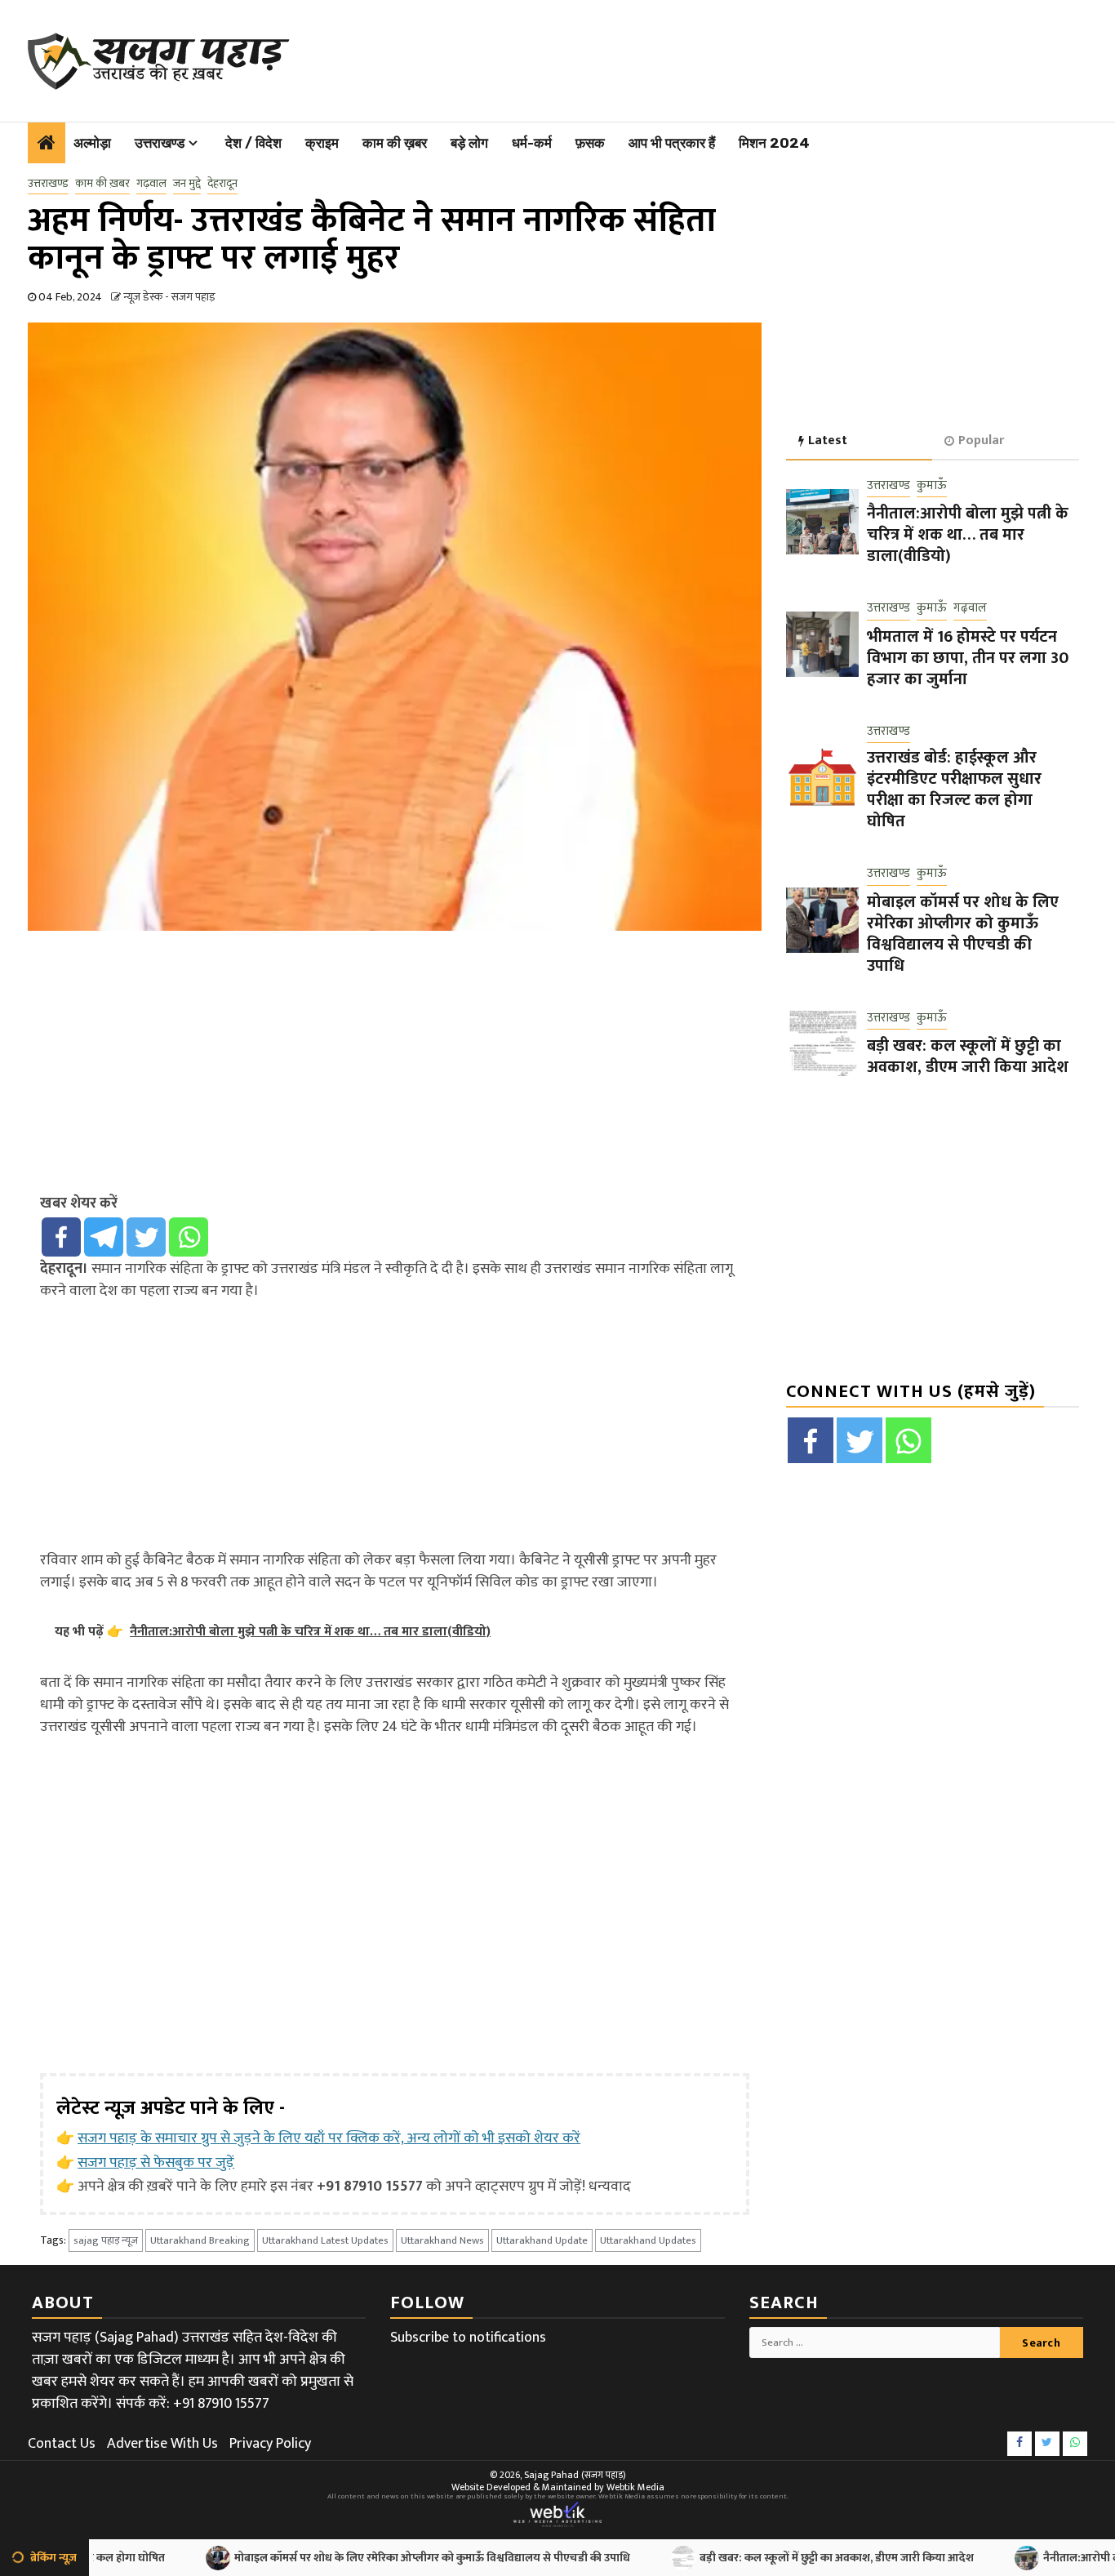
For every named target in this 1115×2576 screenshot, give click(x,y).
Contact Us (62, 2444)
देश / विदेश (253, 143)
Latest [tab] (828, 440)
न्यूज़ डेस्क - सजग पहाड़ (169, 297)
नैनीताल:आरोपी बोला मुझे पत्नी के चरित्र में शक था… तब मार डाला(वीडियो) (968, 535)
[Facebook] (61, 1237)
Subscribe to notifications (468, 2338)
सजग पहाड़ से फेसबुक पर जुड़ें (156, 2163)
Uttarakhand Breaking (200, 2240)
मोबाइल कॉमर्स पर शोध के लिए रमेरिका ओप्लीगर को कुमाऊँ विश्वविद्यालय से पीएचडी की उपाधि (963, 934)
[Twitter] (146, 1237)
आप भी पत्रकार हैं (672, 143)
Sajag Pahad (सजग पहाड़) (575, 2475)
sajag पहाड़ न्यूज (106, 2240)
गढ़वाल (151, 184)
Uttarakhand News (442, 2240)
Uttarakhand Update (542, 2240)
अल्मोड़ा (92, 143)
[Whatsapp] (189, 1237)
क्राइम (322, 143)
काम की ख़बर (395, 143)
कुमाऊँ (932, 486)
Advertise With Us (162, 2444)
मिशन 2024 (774, 143)
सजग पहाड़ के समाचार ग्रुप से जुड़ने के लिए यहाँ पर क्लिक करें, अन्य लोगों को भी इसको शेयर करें (329, 2138)
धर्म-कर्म (532, 143)
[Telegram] (104, 1237)
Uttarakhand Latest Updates (325, 2240)
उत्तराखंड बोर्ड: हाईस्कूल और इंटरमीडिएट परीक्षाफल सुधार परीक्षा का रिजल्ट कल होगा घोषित (954, 790)
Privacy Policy (270, 2444)
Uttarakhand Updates (648, 2240)
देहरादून (222, 184)
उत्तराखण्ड (160, 143)
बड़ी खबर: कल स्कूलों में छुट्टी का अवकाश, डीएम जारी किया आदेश (968, 1057)
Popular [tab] (981, 440)
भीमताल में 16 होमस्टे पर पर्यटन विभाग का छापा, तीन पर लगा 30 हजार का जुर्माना (968, 658)
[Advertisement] (683, 57)
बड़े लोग (469, 143)
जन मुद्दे (187, 184)
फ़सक (590, 143)
